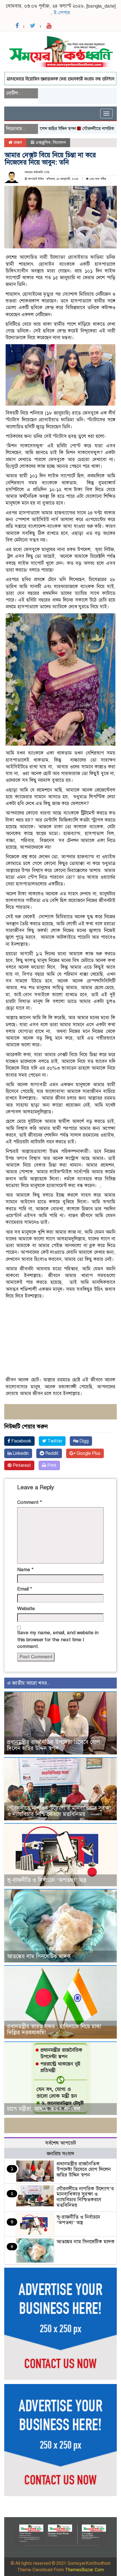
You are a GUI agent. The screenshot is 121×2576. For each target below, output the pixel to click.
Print (51, 1465)
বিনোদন (59, 142)
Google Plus (88, 1453)
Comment (30, 1502)
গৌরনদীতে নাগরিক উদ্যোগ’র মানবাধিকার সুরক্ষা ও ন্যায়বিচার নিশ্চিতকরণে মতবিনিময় (59, 1811)
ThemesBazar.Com (84, 2570)
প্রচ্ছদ (17, 142)
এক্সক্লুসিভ (43, 142)
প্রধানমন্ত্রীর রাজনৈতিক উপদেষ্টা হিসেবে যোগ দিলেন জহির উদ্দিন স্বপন (53, 1745)
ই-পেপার (62, 13)
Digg (83, 1441)
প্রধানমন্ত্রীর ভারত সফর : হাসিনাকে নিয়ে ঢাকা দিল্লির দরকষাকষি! (54, 2030)
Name (25, 1570)
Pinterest (21, 1465)
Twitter (54, 1441)
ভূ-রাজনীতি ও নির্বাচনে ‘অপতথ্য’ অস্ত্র (47, 1880)
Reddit (51, 1453)
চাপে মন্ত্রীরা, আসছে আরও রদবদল (44, 2109)
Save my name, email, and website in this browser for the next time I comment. (58, 1640)
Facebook (21, 1441)
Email (25, 1589)
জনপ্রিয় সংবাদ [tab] (60, 2154)
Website (26, 1609)
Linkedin (20, 1453)
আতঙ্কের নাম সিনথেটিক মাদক (39, 1956)
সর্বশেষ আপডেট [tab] (61, 2143)
